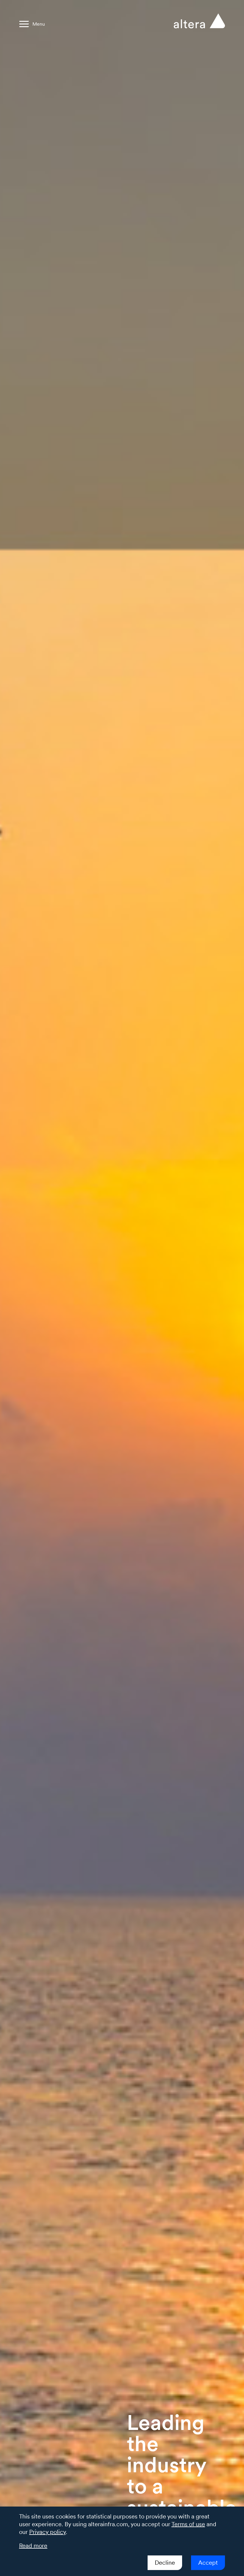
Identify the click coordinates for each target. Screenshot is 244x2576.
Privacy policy (47, 2532)
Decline (165, 2563)
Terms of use (188, 2524)
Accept (208, 2563)
